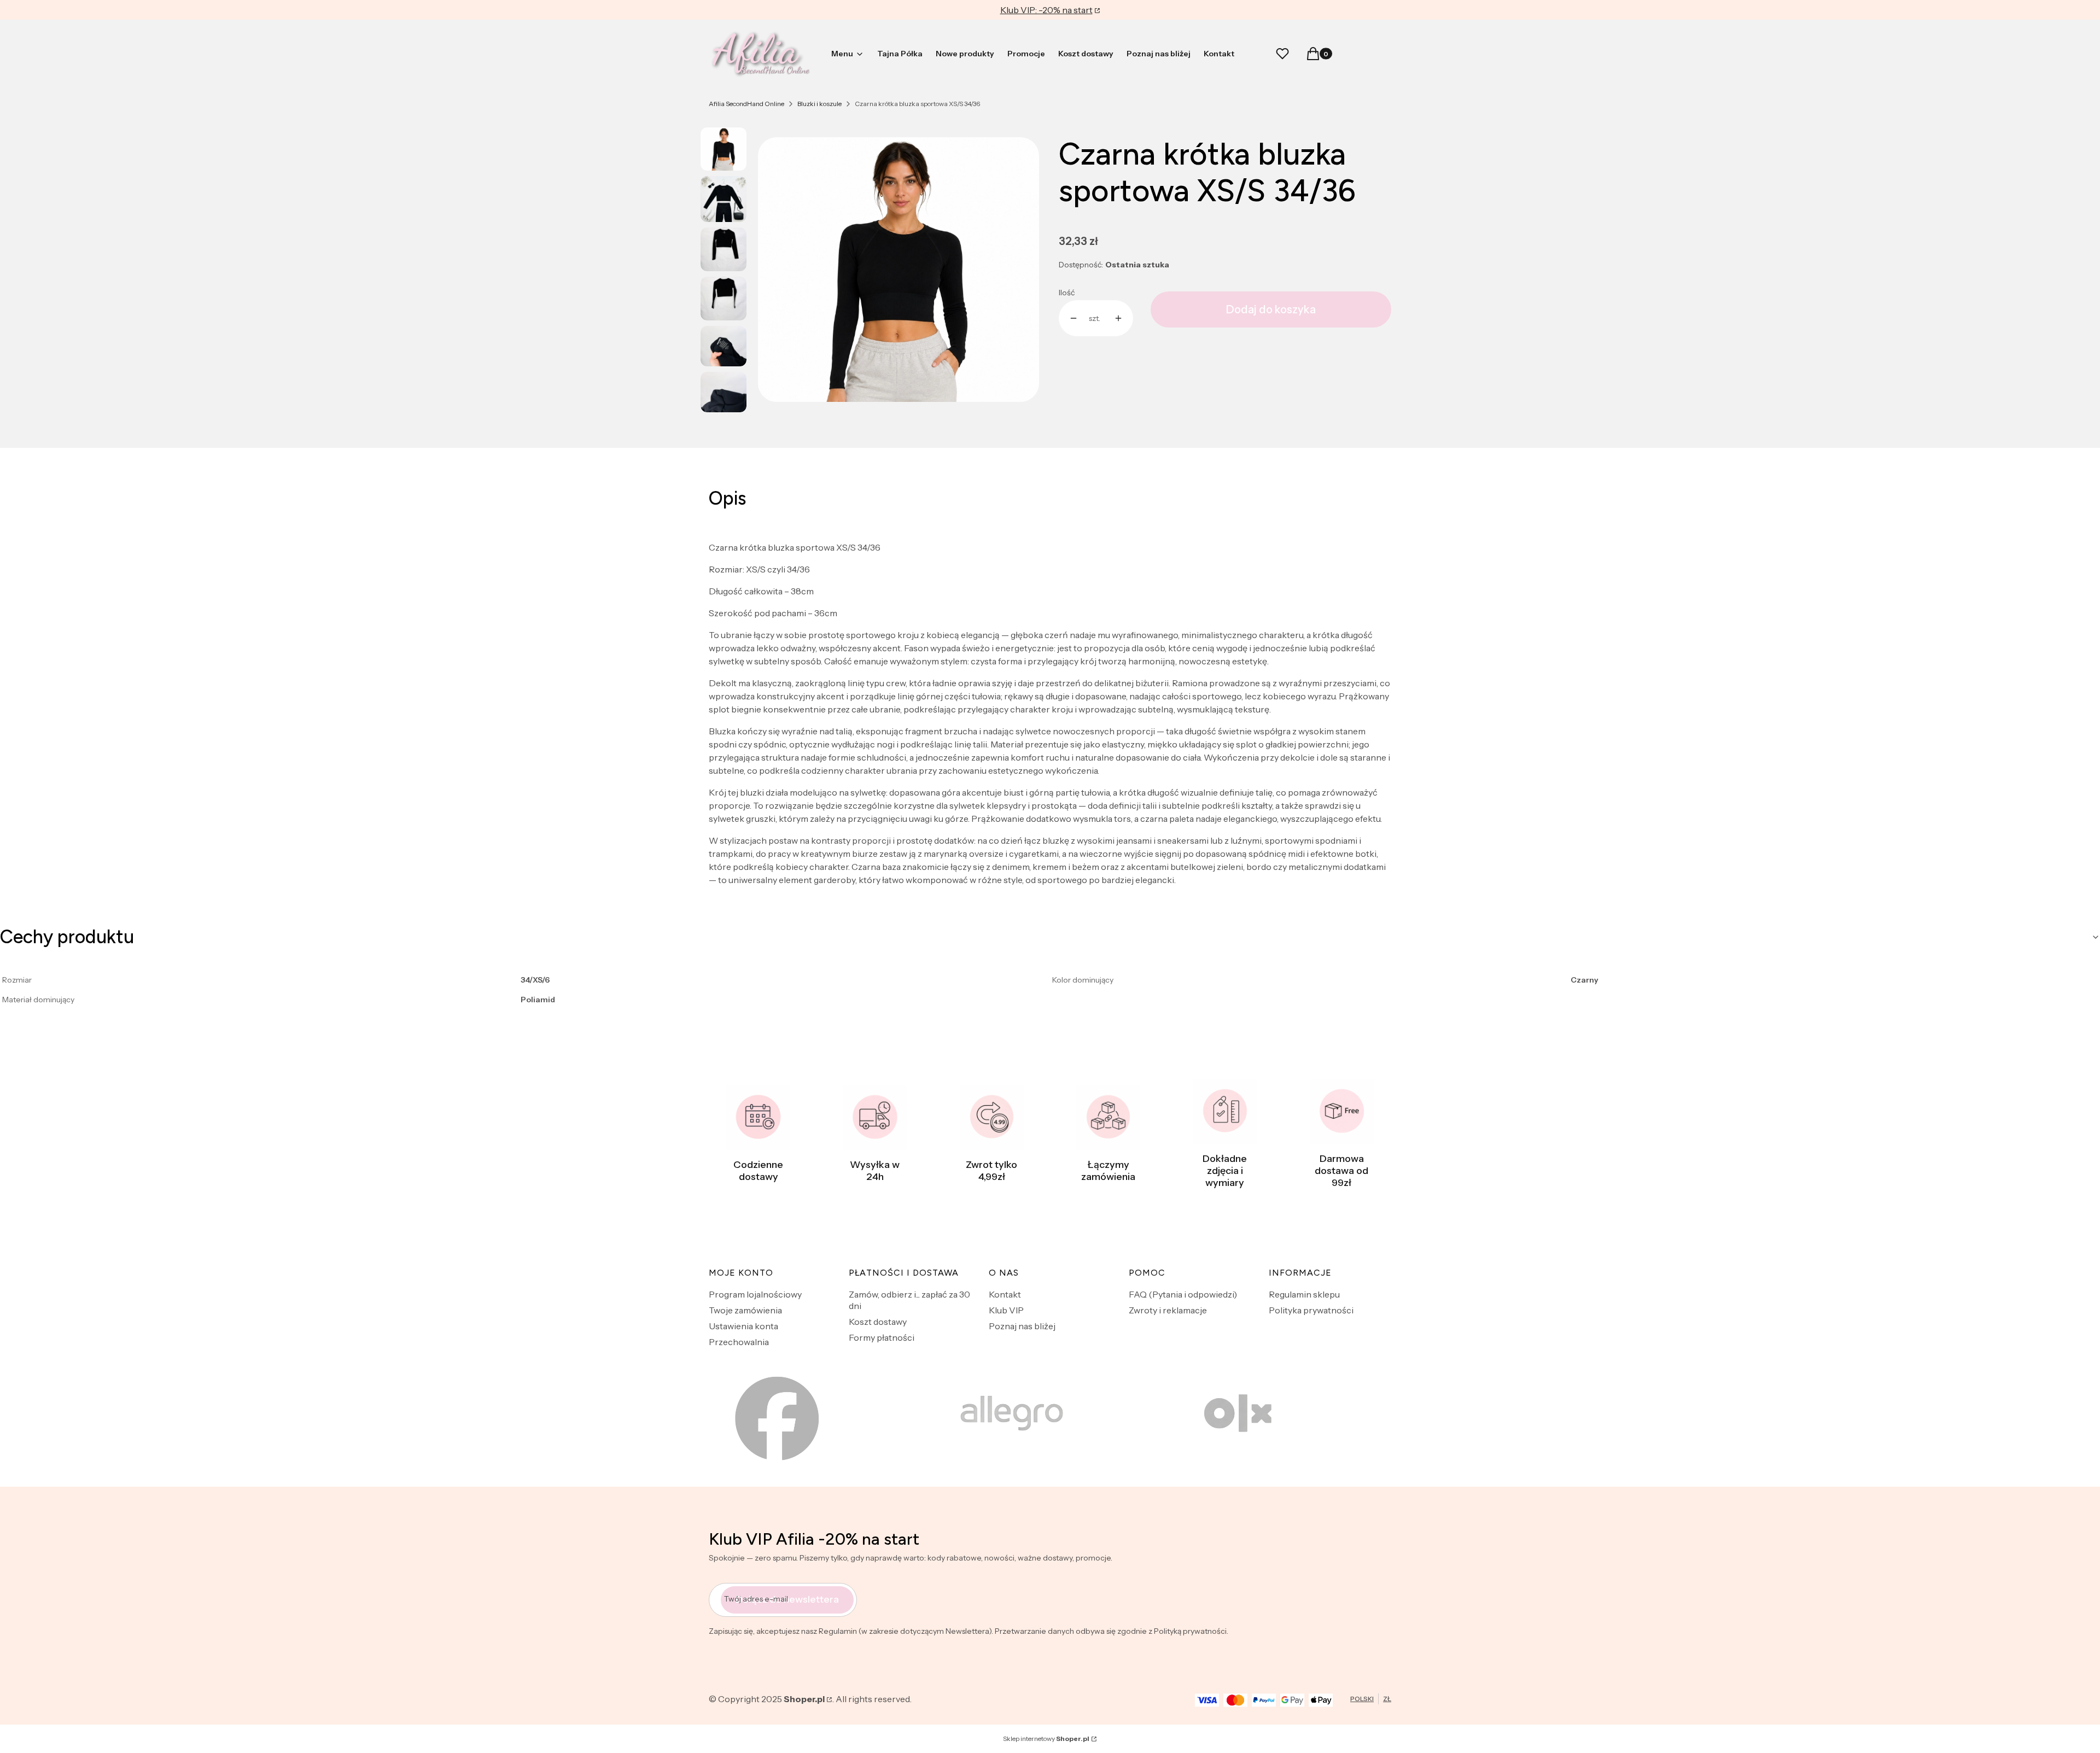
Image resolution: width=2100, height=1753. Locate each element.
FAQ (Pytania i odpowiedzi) (1183, 1294)
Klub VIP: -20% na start (1046, 10)
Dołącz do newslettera (787, 1599)
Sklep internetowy (1046, 1739)
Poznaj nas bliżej (1022, 1326)
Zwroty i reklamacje (1168, 1310)
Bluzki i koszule (819, 104)
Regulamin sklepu (1304, 1294)
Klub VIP (1006, 1310)
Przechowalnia (739, 1342)
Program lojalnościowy (755, 1294)
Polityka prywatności (1311, 1310)
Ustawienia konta (743, 1326)
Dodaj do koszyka (1271, 309)
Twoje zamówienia (745, 1310)
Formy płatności (882, 1337)
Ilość (1067, 293)
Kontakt (1005, 1294)
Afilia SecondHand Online (746, 104)
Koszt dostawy (878, 1322)
